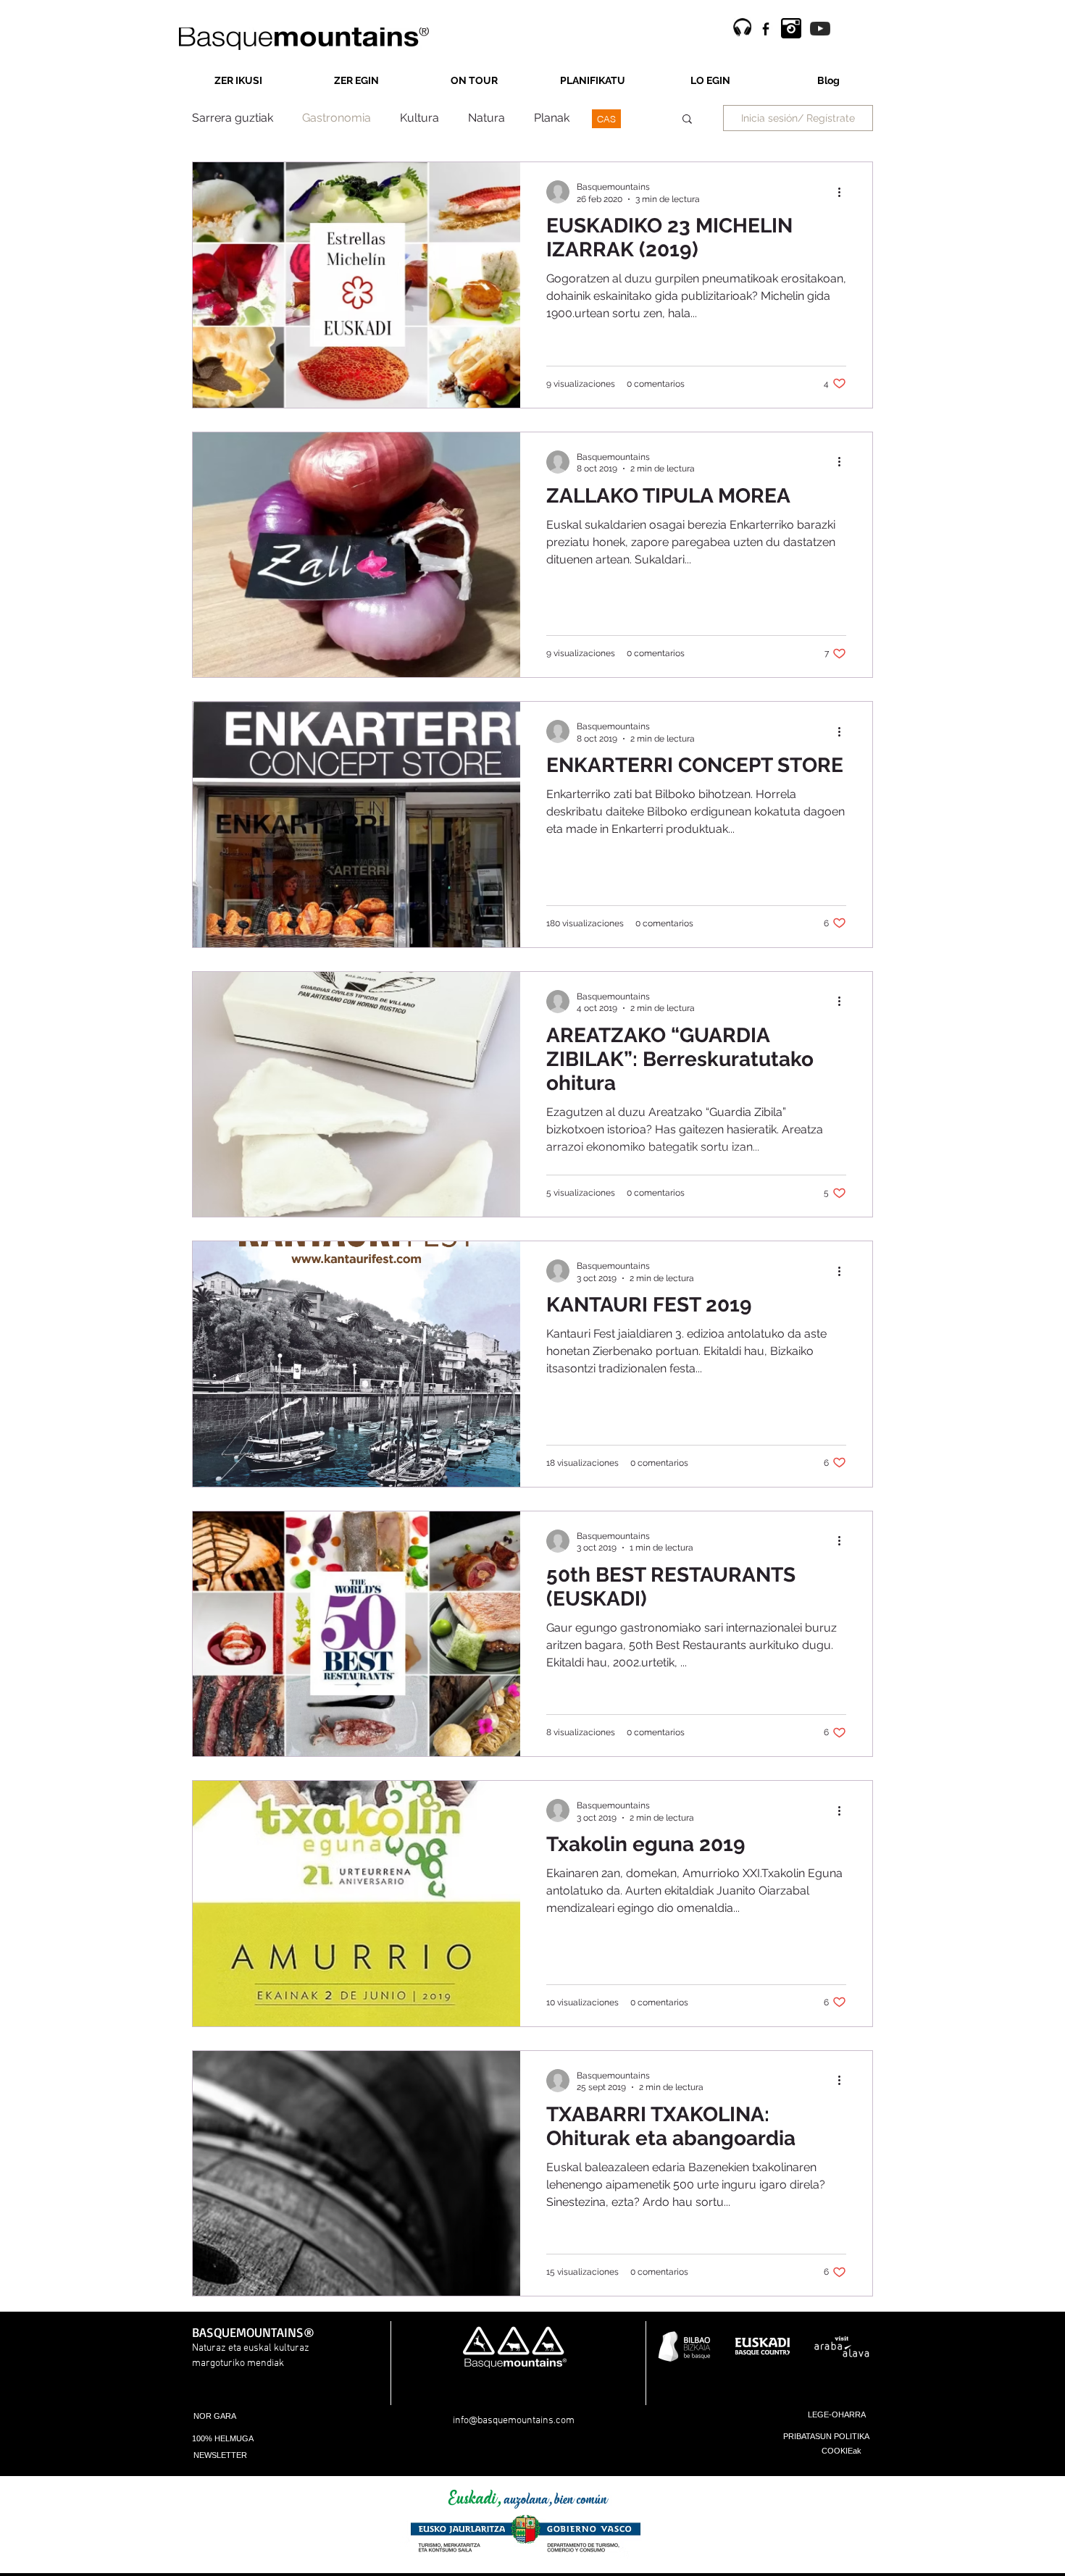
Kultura (419, 118)
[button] (687, 120)
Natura (486, 118)
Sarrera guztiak (233, 118)
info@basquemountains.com (514, 2421)
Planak (552, 118)
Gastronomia (337, 118)
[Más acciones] (844, 192)
